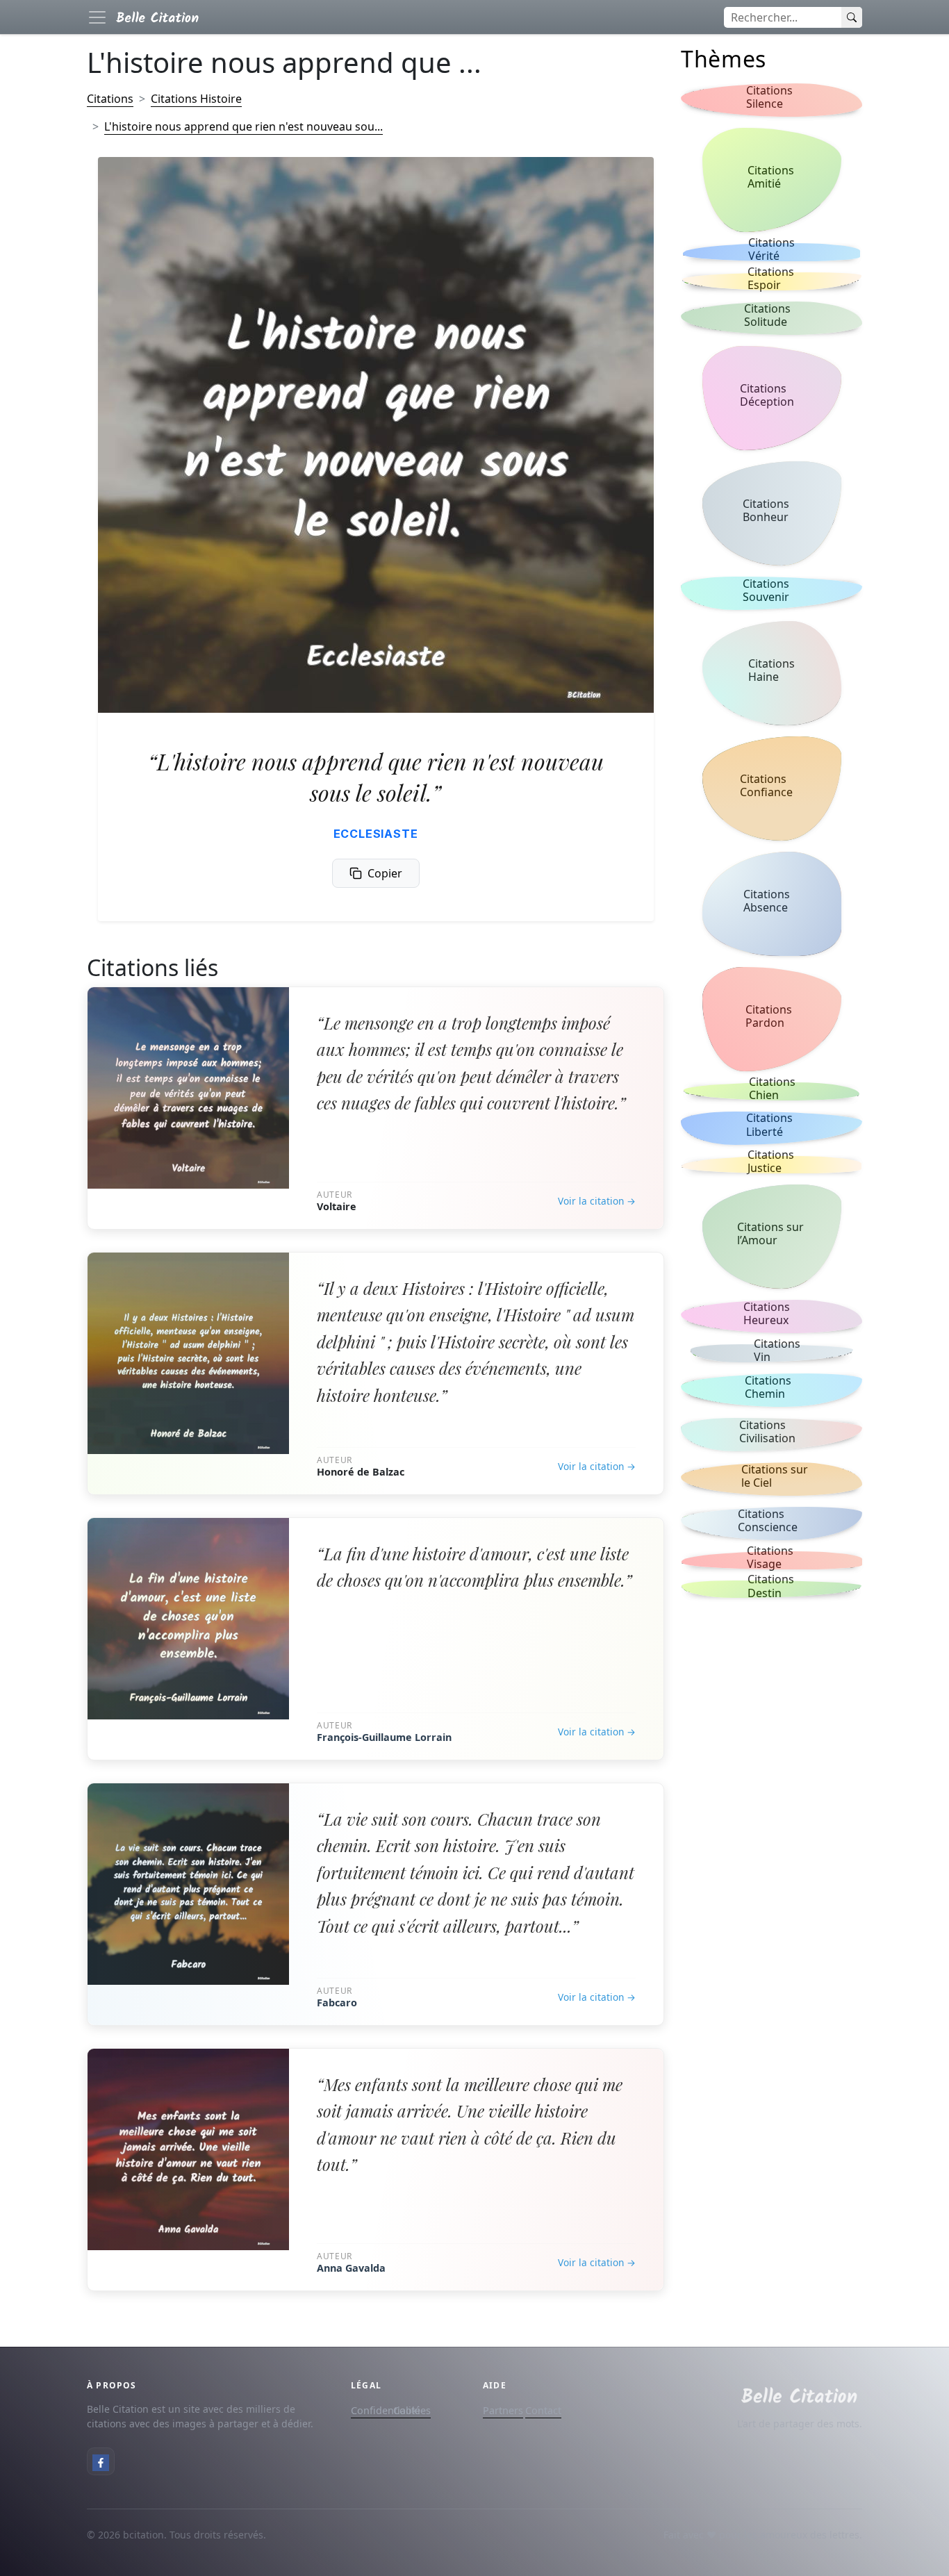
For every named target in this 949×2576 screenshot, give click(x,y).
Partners (503, 2410)
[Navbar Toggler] (97, 17)
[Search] (852, 17)
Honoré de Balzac (361, 1472)
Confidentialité (386, 2410)
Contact (543, 2410)
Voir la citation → (597, 1201)
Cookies (412, 2410)
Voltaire (337, 1206)
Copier (385, 873)
